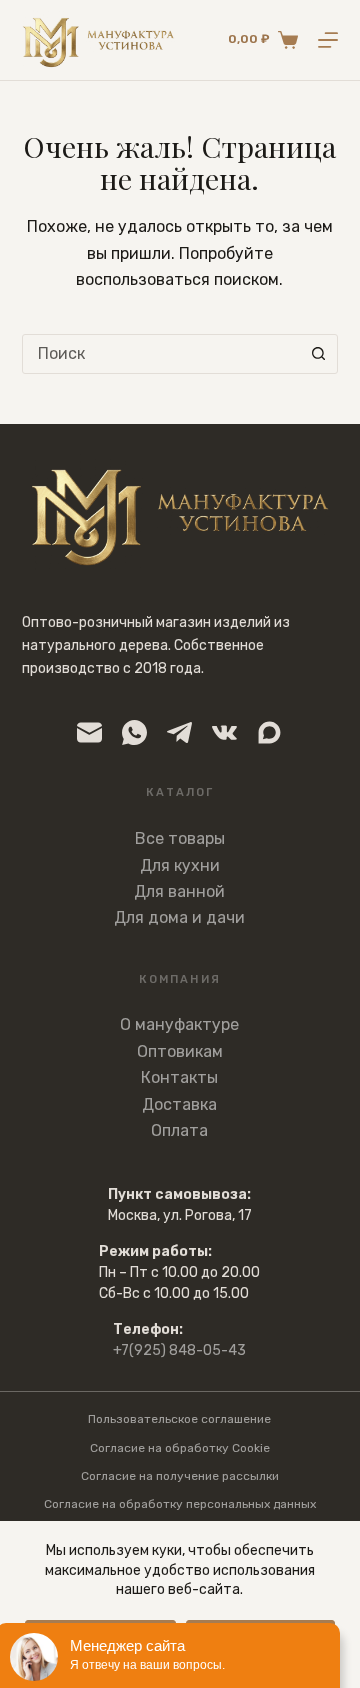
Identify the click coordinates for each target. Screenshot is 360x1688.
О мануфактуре (179, 1024)
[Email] (89, 732)
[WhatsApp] (134, 732)
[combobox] (161, 354)
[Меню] (328, 40)
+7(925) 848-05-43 (179, 1350)
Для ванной (179, 891)
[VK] (224, 732)
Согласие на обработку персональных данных (180, 1504)
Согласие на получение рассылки (180, 1476)
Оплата (179, 1130)
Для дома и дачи (179, 917)
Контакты (179, 1077)
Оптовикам (180, 1051)
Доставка (179, 1104)
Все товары (180, 838)
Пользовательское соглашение (179, 1419)
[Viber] (269, 732)
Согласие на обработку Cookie (180, 1448)
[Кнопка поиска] (318, 354)
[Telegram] (179, 732)
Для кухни (180, 865)
